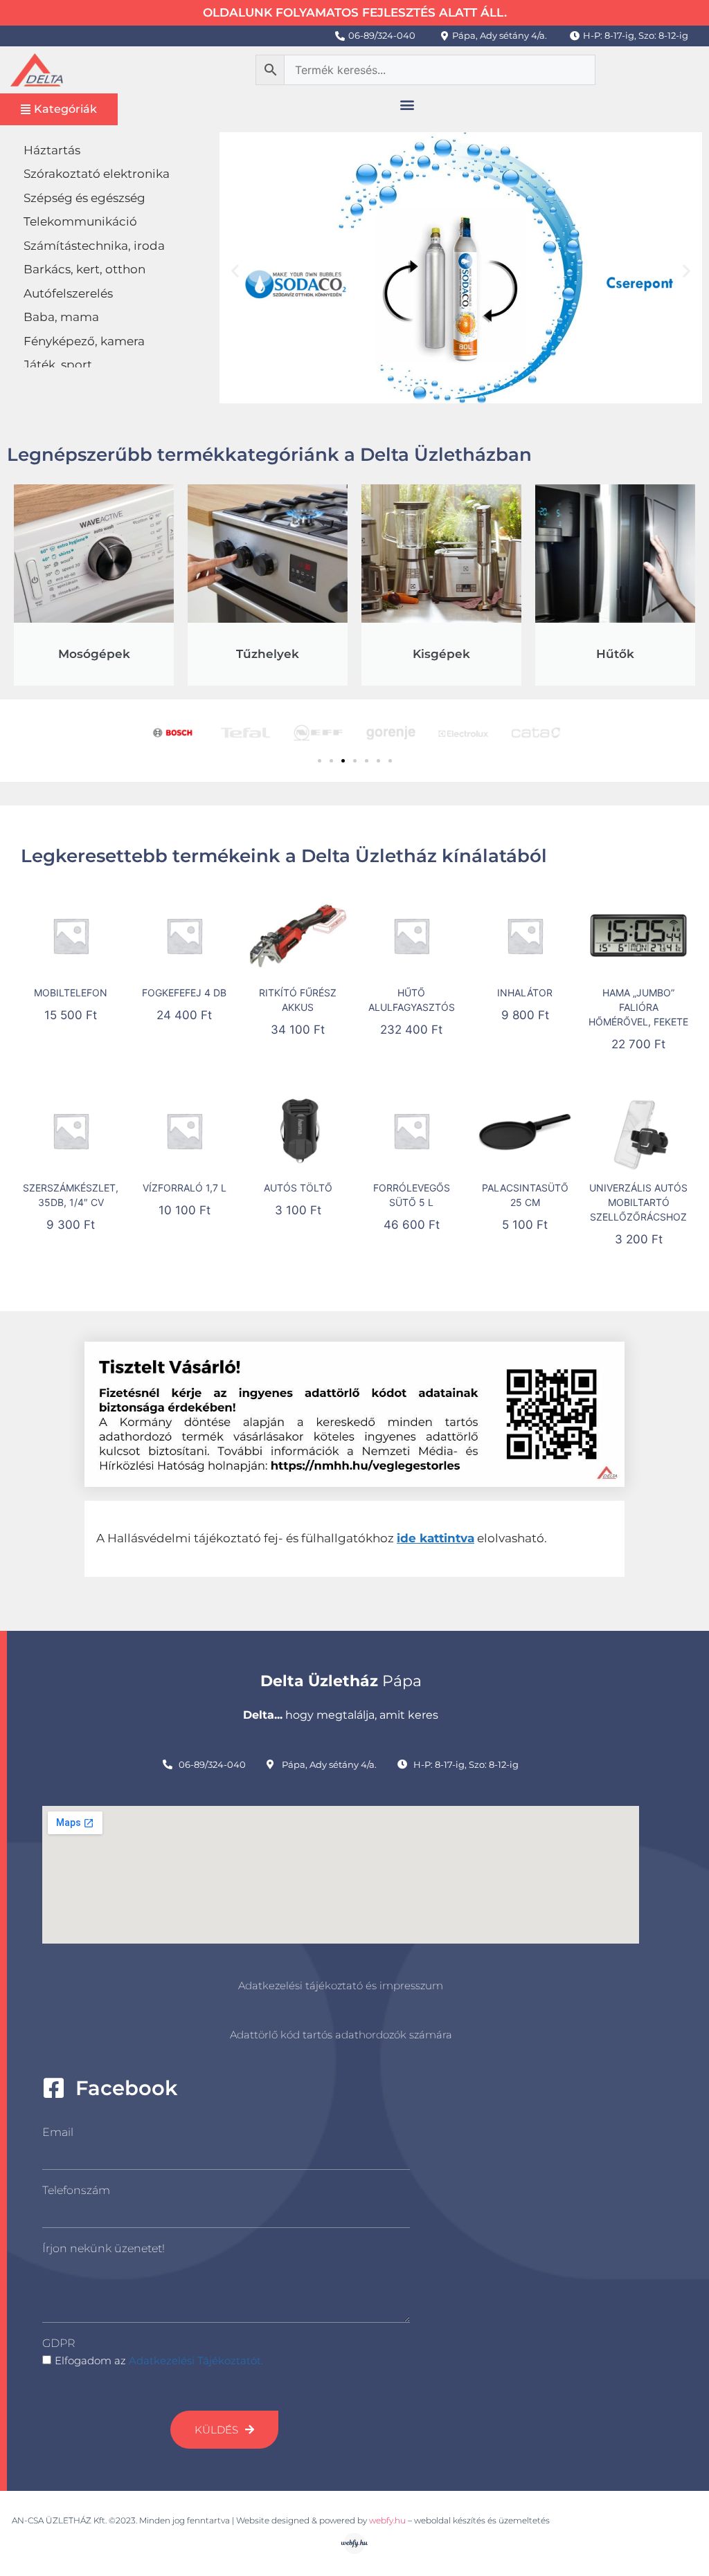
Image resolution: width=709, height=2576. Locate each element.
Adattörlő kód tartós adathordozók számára (341, 2035)
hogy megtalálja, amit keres (341, 1715)
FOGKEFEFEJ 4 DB (184, 993)
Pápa (341, 1681)
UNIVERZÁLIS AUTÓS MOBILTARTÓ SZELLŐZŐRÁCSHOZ (638, 1202)
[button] (407, 105)
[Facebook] (54, 2088)
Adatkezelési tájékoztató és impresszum (341, 1985)
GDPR (59, 2343)
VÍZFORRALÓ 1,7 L (185, 1188)
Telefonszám (76, 2190)
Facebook (126, 2088)
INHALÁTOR (525, 993)
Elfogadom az (159, 2360)
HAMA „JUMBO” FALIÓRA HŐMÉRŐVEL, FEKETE (638, 1007)
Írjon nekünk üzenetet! (104, 2248)
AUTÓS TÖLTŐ (298, 1188)
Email (58, 2132)
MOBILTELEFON (71, 993)
